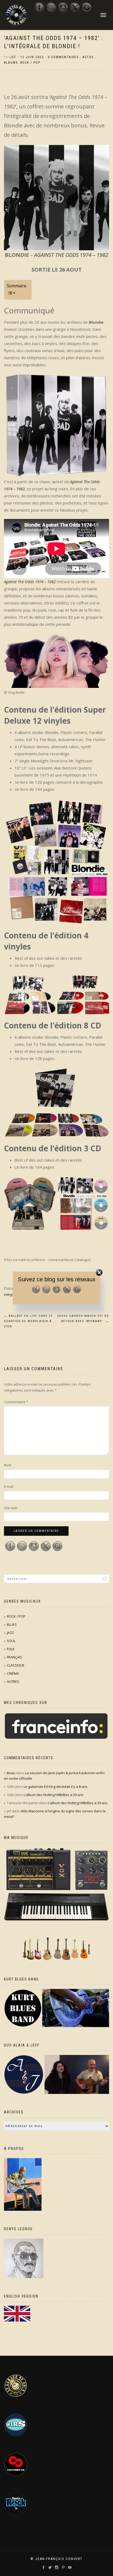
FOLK (11, 1649)
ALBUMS (11, 63)
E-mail (9, 1487)
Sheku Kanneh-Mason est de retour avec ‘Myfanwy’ (83, 1319)
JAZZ (10, 1633)
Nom (8, 1465)
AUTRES (13, 1682)
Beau (11, 1773)
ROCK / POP (30, 63)
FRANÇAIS (14, 1657)
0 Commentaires (63, 57)
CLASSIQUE (16, 1665)
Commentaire (16, 1402)
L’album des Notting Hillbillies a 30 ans (54, 1795)
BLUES (12, 1624)
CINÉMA (13, 1673)
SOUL (11, 1641)
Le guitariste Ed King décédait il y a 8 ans (56, 1787)
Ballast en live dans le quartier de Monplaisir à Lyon (28, 1321)
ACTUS (88, 57)
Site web (11, 1508)
